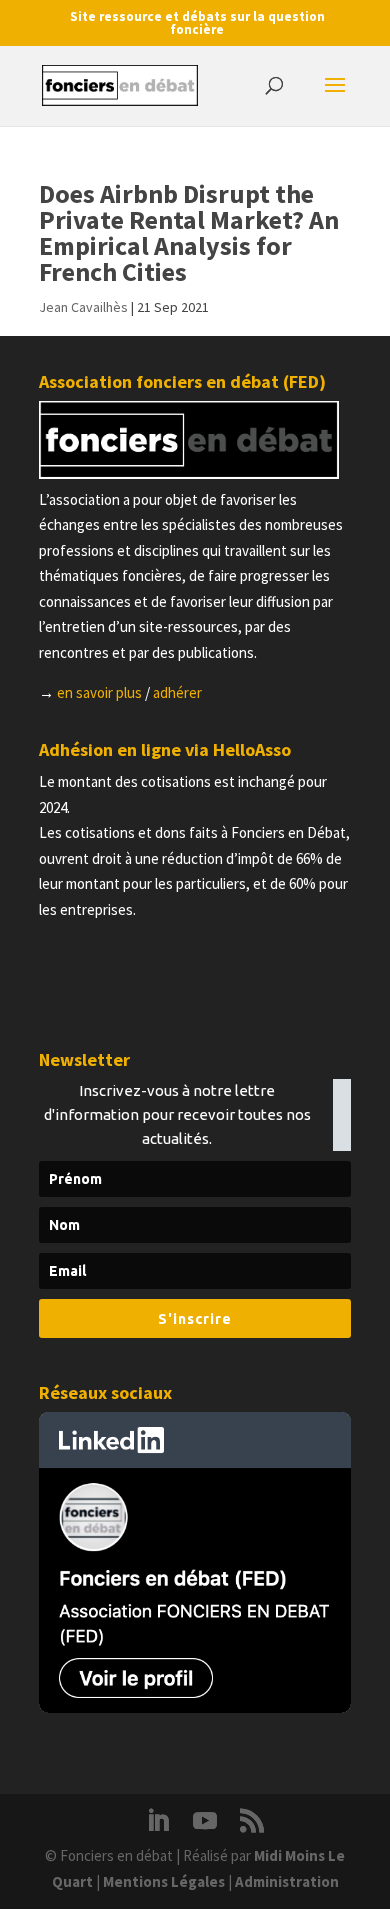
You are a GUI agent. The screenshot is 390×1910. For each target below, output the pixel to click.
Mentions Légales (164, 1881)
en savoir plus (99, 692)
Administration (287, 1881)
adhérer (177, 692)
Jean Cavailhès (83, 307)
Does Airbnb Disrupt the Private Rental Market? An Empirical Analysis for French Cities (189, 232)
